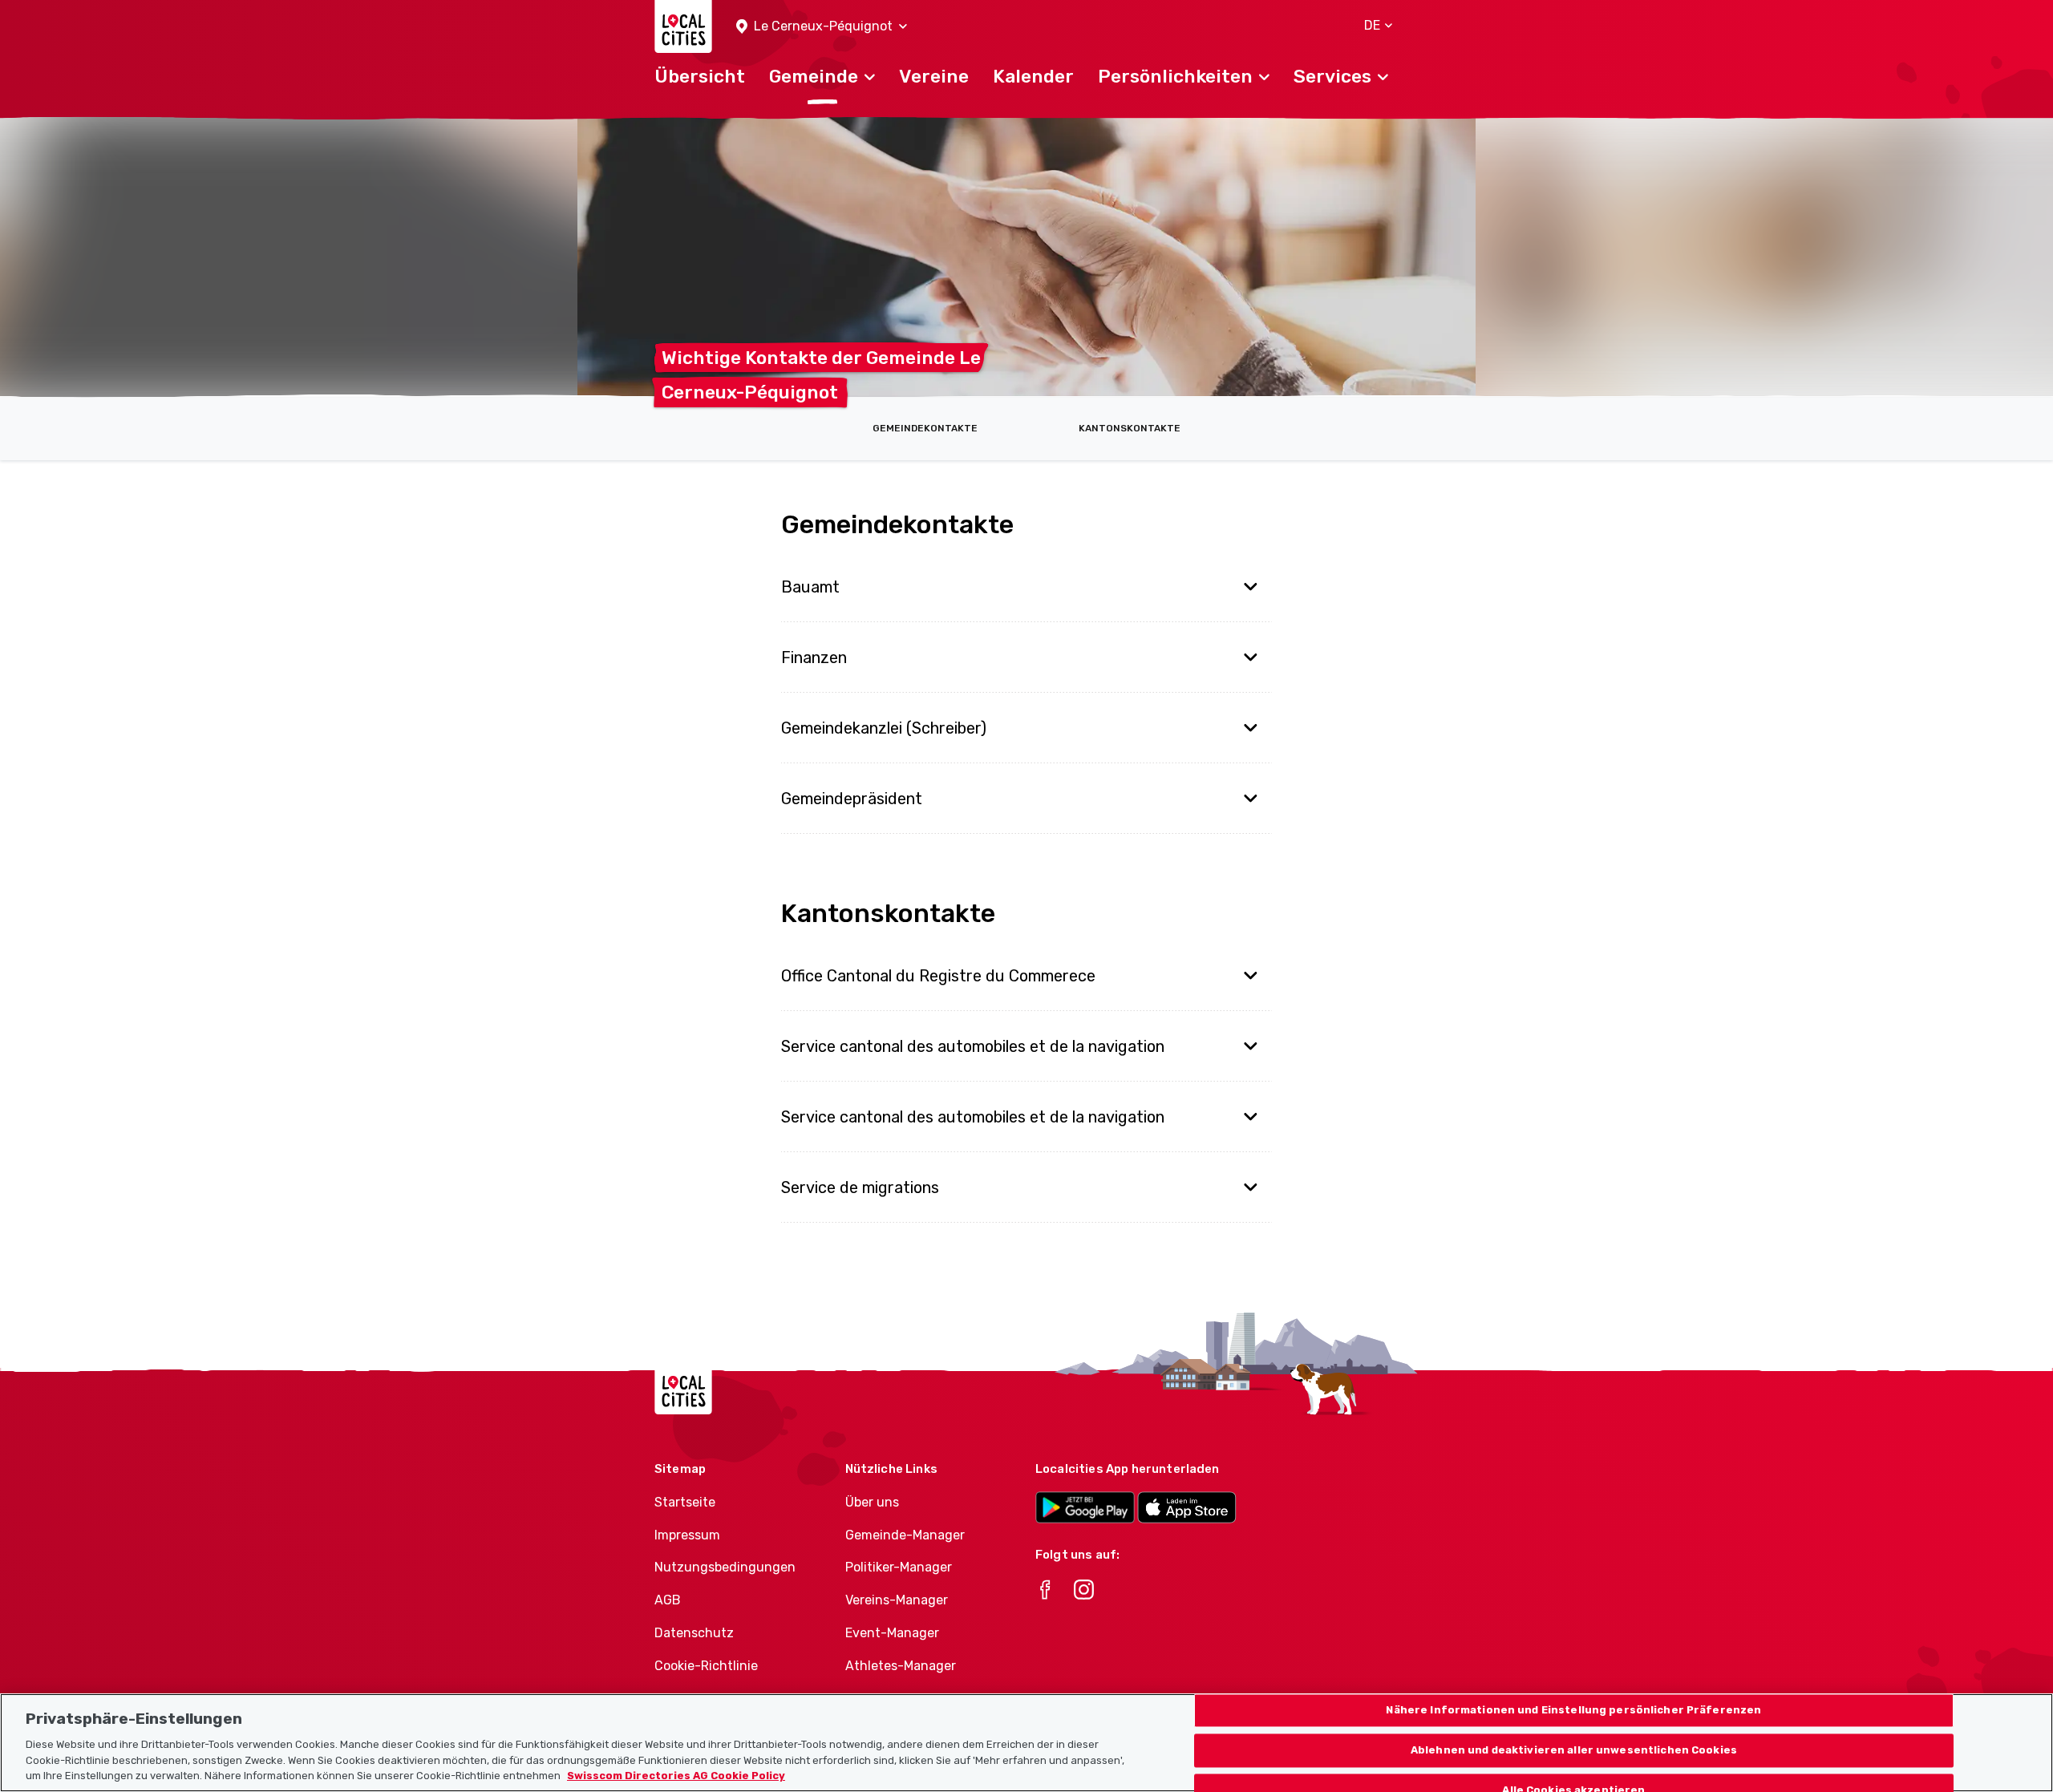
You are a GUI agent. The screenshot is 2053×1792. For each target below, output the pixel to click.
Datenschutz (694, 1633)
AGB (668, 1600)
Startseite (685, 1502)
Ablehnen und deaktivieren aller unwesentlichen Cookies (1574, 1750)
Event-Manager (892, 1633)
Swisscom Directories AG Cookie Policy (676, 1776)
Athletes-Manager (901, 1666)
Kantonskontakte (1130, 428)
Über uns (872, 1502)
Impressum (687, 1535)
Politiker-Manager (899, 1567)
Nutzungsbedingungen (725, 1567)
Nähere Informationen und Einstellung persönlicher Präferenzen (1573, 1711)
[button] (822, 27)
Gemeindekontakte (925, 428)
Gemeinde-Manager (905, 1535)
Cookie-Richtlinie (706, 1666)
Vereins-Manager (897, 1600)
